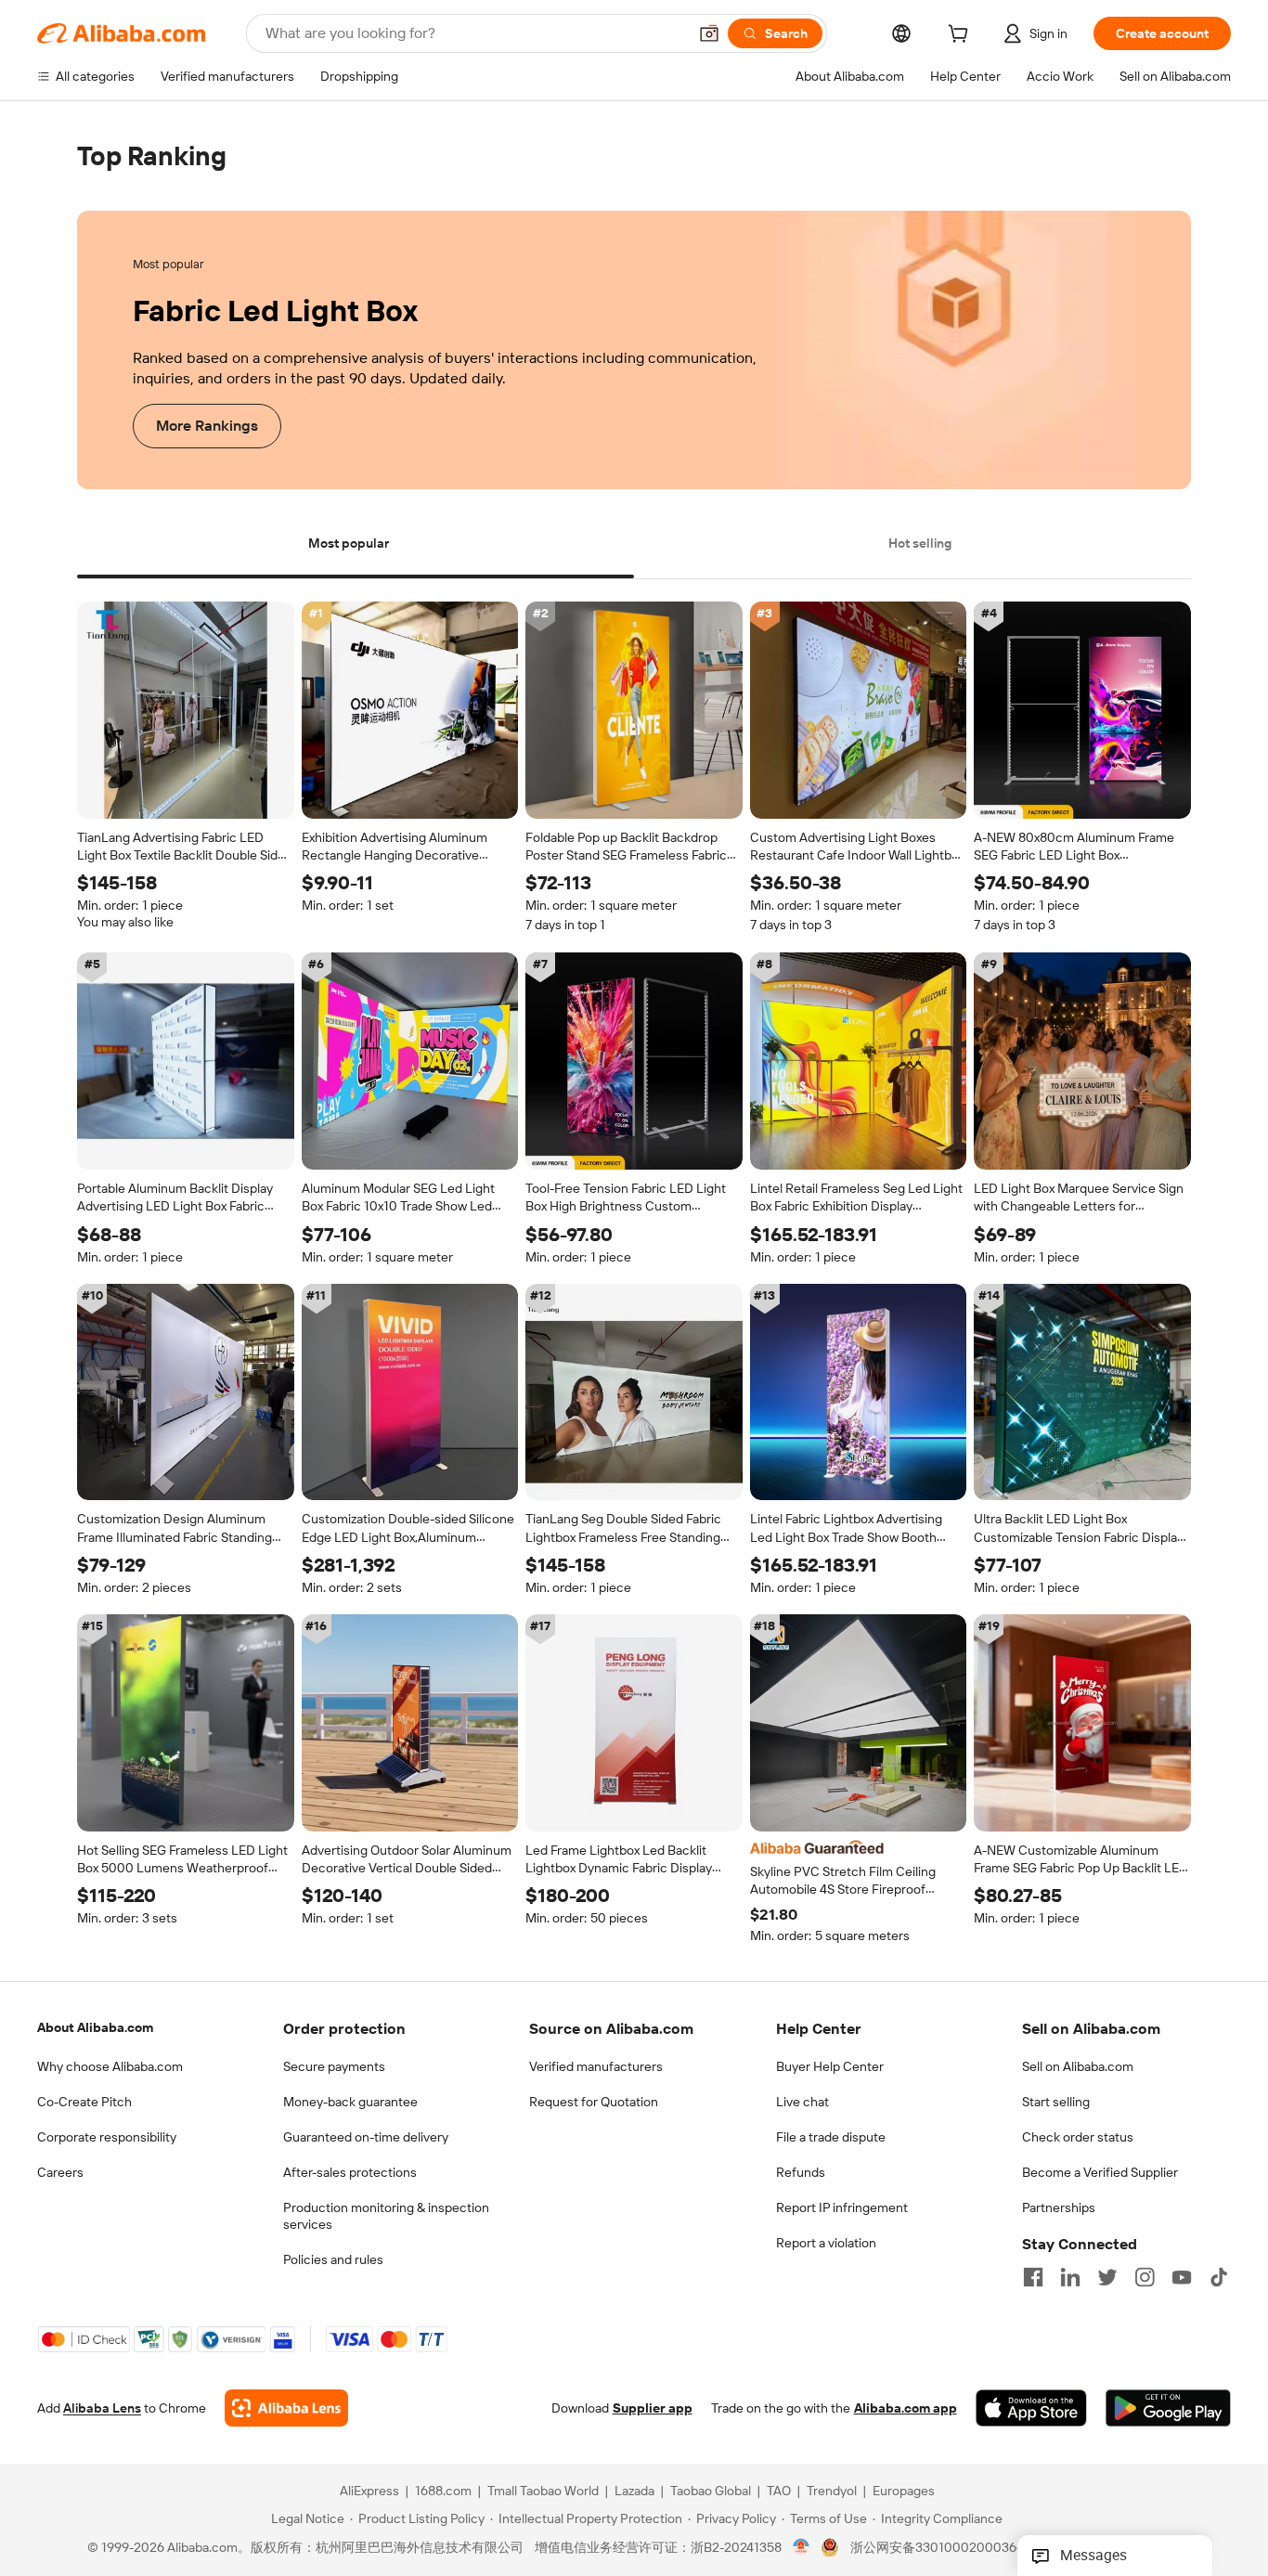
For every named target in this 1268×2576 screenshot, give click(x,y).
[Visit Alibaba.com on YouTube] (1182, 2277)
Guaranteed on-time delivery (366, 2137)
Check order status (1078, 2137)
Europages (904, 2492)
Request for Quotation (594, 2102)
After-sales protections (350, 2172)
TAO (779, 2492)
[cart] (962, 36)
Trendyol (832, 2492)
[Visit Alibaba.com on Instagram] (1145, 2277)
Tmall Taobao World (543, 2492)
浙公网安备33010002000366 (937, 2548)
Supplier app (653, 2409)
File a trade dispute (831, 2137)
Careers (60, 2172)
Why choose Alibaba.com (110, 2066)
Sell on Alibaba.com (1078, 2066)
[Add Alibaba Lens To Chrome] (286, 2409)
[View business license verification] (802, 2548)
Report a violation (826, 2243)
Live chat (802, 2102)
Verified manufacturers (596, 2066)
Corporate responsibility (107, 2137)
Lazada (634, 2492)
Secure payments (334, 2066)
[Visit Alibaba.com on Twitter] (1107, 2277)
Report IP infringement (842, 2207)
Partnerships (1059, 2207)
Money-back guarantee (350, 2102)
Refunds (801, 2172)
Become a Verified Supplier (1100, 2172)
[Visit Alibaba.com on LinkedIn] (1070, 2277)
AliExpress (369, 2492)
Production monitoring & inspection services (386, 2216)
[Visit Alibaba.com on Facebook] (1033, 2277)
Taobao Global (711, 2492)
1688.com (443, 2492)
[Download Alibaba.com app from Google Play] (1168, 2409)
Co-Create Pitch (84, 2102)
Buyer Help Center (830, 2066)
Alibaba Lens (102, 2409)
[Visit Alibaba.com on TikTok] (1219, 2277)
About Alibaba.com (95, 2027)
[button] (709, 33)
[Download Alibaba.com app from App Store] (1031, 2409)
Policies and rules (333, 2259)
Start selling (1056, 2102)
